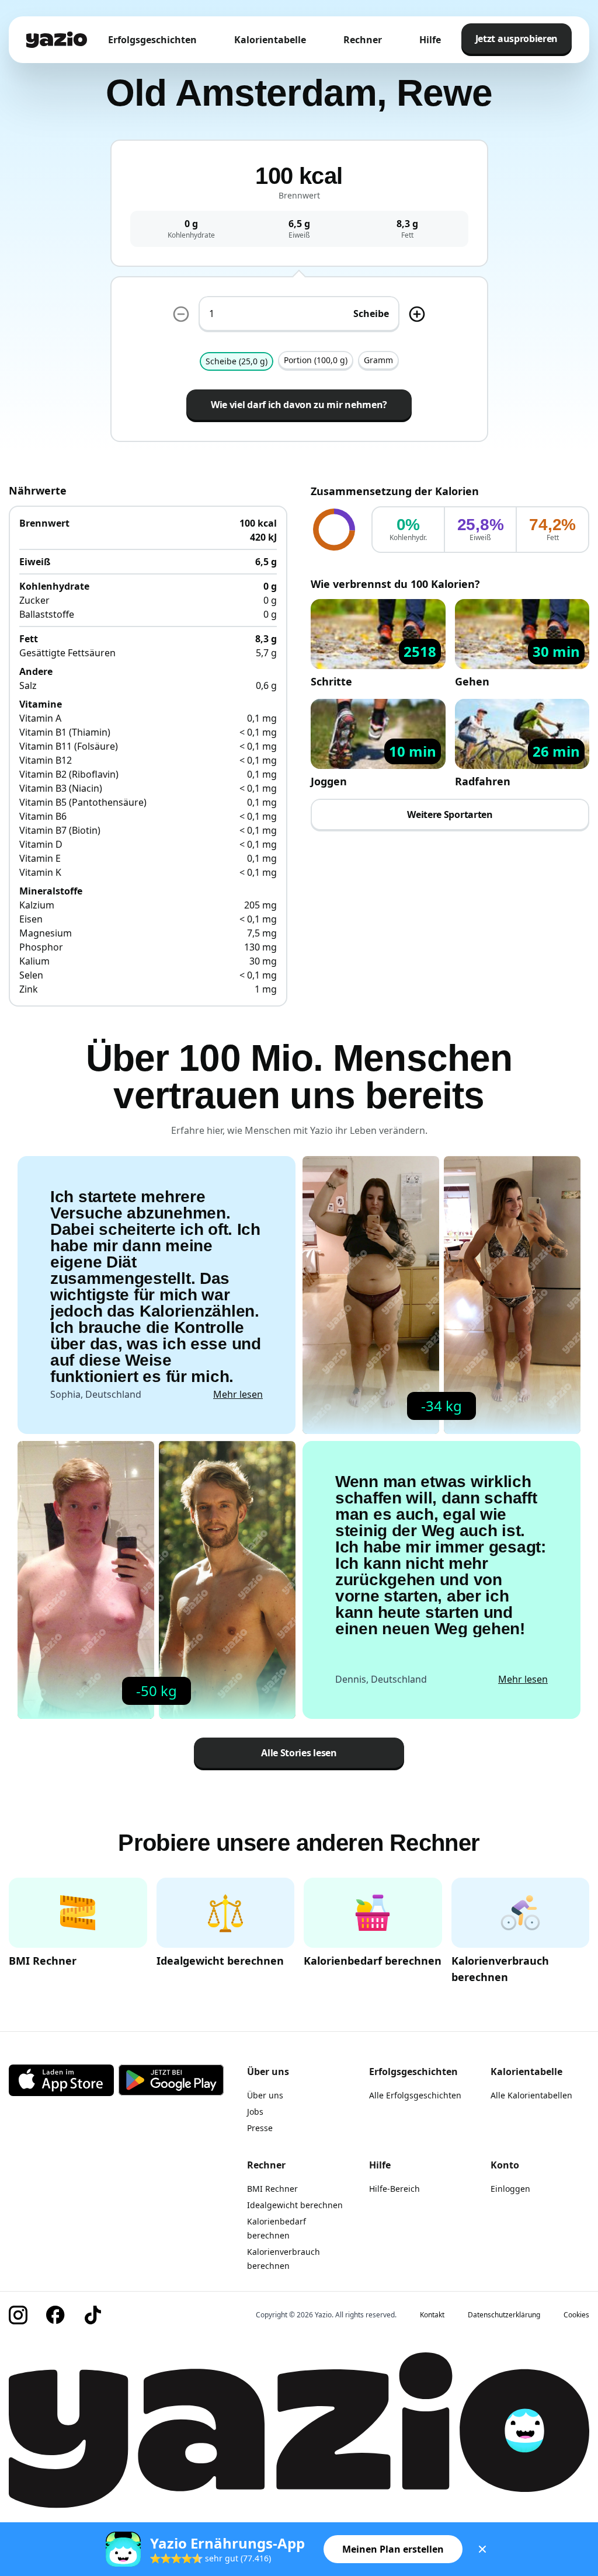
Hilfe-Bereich (394, 2189)
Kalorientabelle (270, 40)
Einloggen (510, 2189)
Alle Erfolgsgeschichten (415, 2095)
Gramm (378, 360)
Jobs (255, 2112)
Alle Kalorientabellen (531, 2095)
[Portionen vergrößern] (417, 314)
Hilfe (430, 40)
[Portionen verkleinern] (181, 314)
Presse (260, 2128)
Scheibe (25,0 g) (237, 361)
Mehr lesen (238, 1394)
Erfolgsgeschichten (152, 40)
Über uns (265, 2095)
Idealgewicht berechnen (295, 2205)
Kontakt (432, 2315)
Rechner (363, 40)
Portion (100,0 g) (316, 360)
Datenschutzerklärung (504, 2315)
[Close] (482, 2549)
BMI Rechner (272, 2189)
